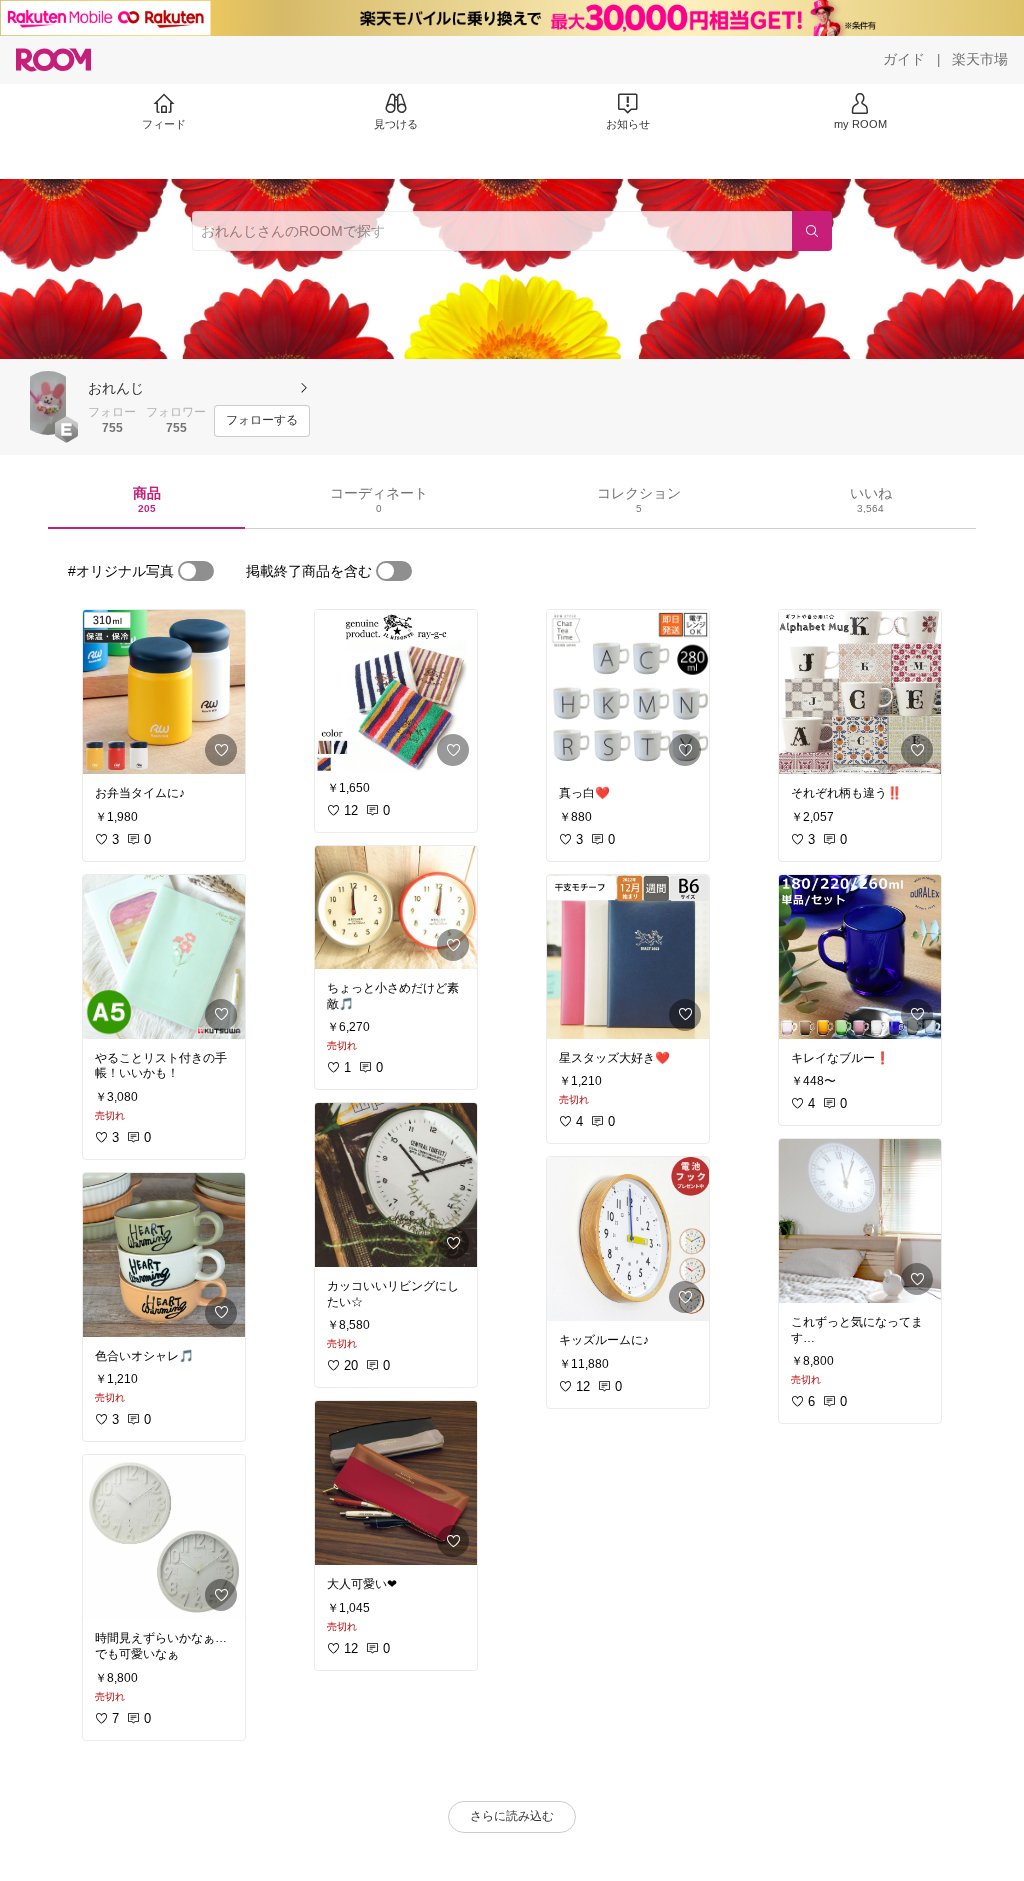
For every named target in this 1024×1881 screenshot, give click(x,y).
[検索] (812, 231)
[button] (48, 403)
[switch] (196, 571)
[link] (164, 692)
